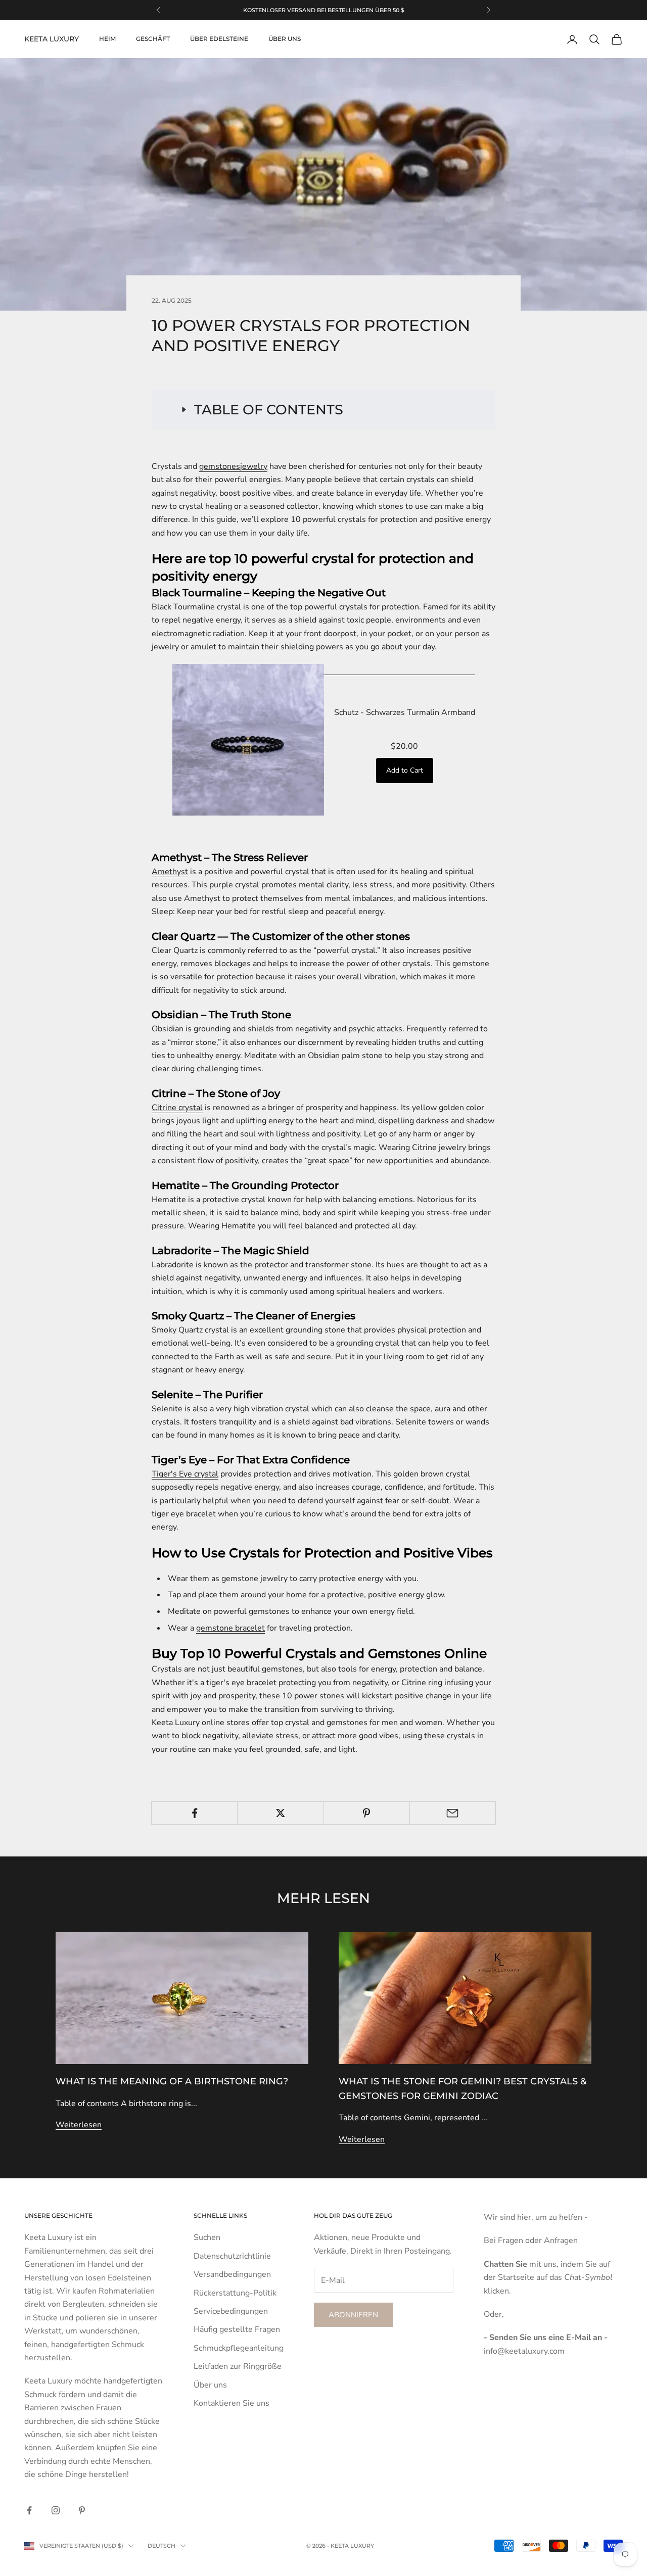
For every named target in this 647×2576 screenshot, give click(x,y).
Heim (107, 39)
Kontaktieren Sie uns (232, 2403)
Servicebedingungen (231, 2311)
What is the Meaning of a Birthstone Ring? (172, 2081)
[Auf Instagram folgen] (56, 2510)
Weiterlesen (79, 2125)
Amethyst (170, 872)
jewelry (254, 466)
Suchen (207, 2237)
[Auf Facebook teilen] (194, 1813)
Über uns (285, 39)
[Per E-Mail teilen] (453, 1813)
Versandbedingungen (232, 2274)
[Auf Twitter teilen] (280, 1813)
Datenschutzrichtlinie (232, 2256)
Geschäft (153, 39)
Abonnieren (353, 2315)
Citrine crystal (177, 1108)
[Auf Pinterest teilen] (367, 1813)
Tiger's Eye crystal (185, 1474)
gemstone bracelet (230, 1628)
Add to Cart (405, 770)
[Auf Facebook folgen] (29, 2510)
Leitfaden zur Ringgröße (238, 2366)
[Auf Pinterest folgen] (82, 2510)
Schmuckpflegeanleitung (239, 2348)
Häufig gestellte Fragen (237, 2329)
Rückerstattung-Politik (235, 2293)
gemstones (220, 466)
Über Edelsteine (219, 39)
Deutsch (161, 2546)
